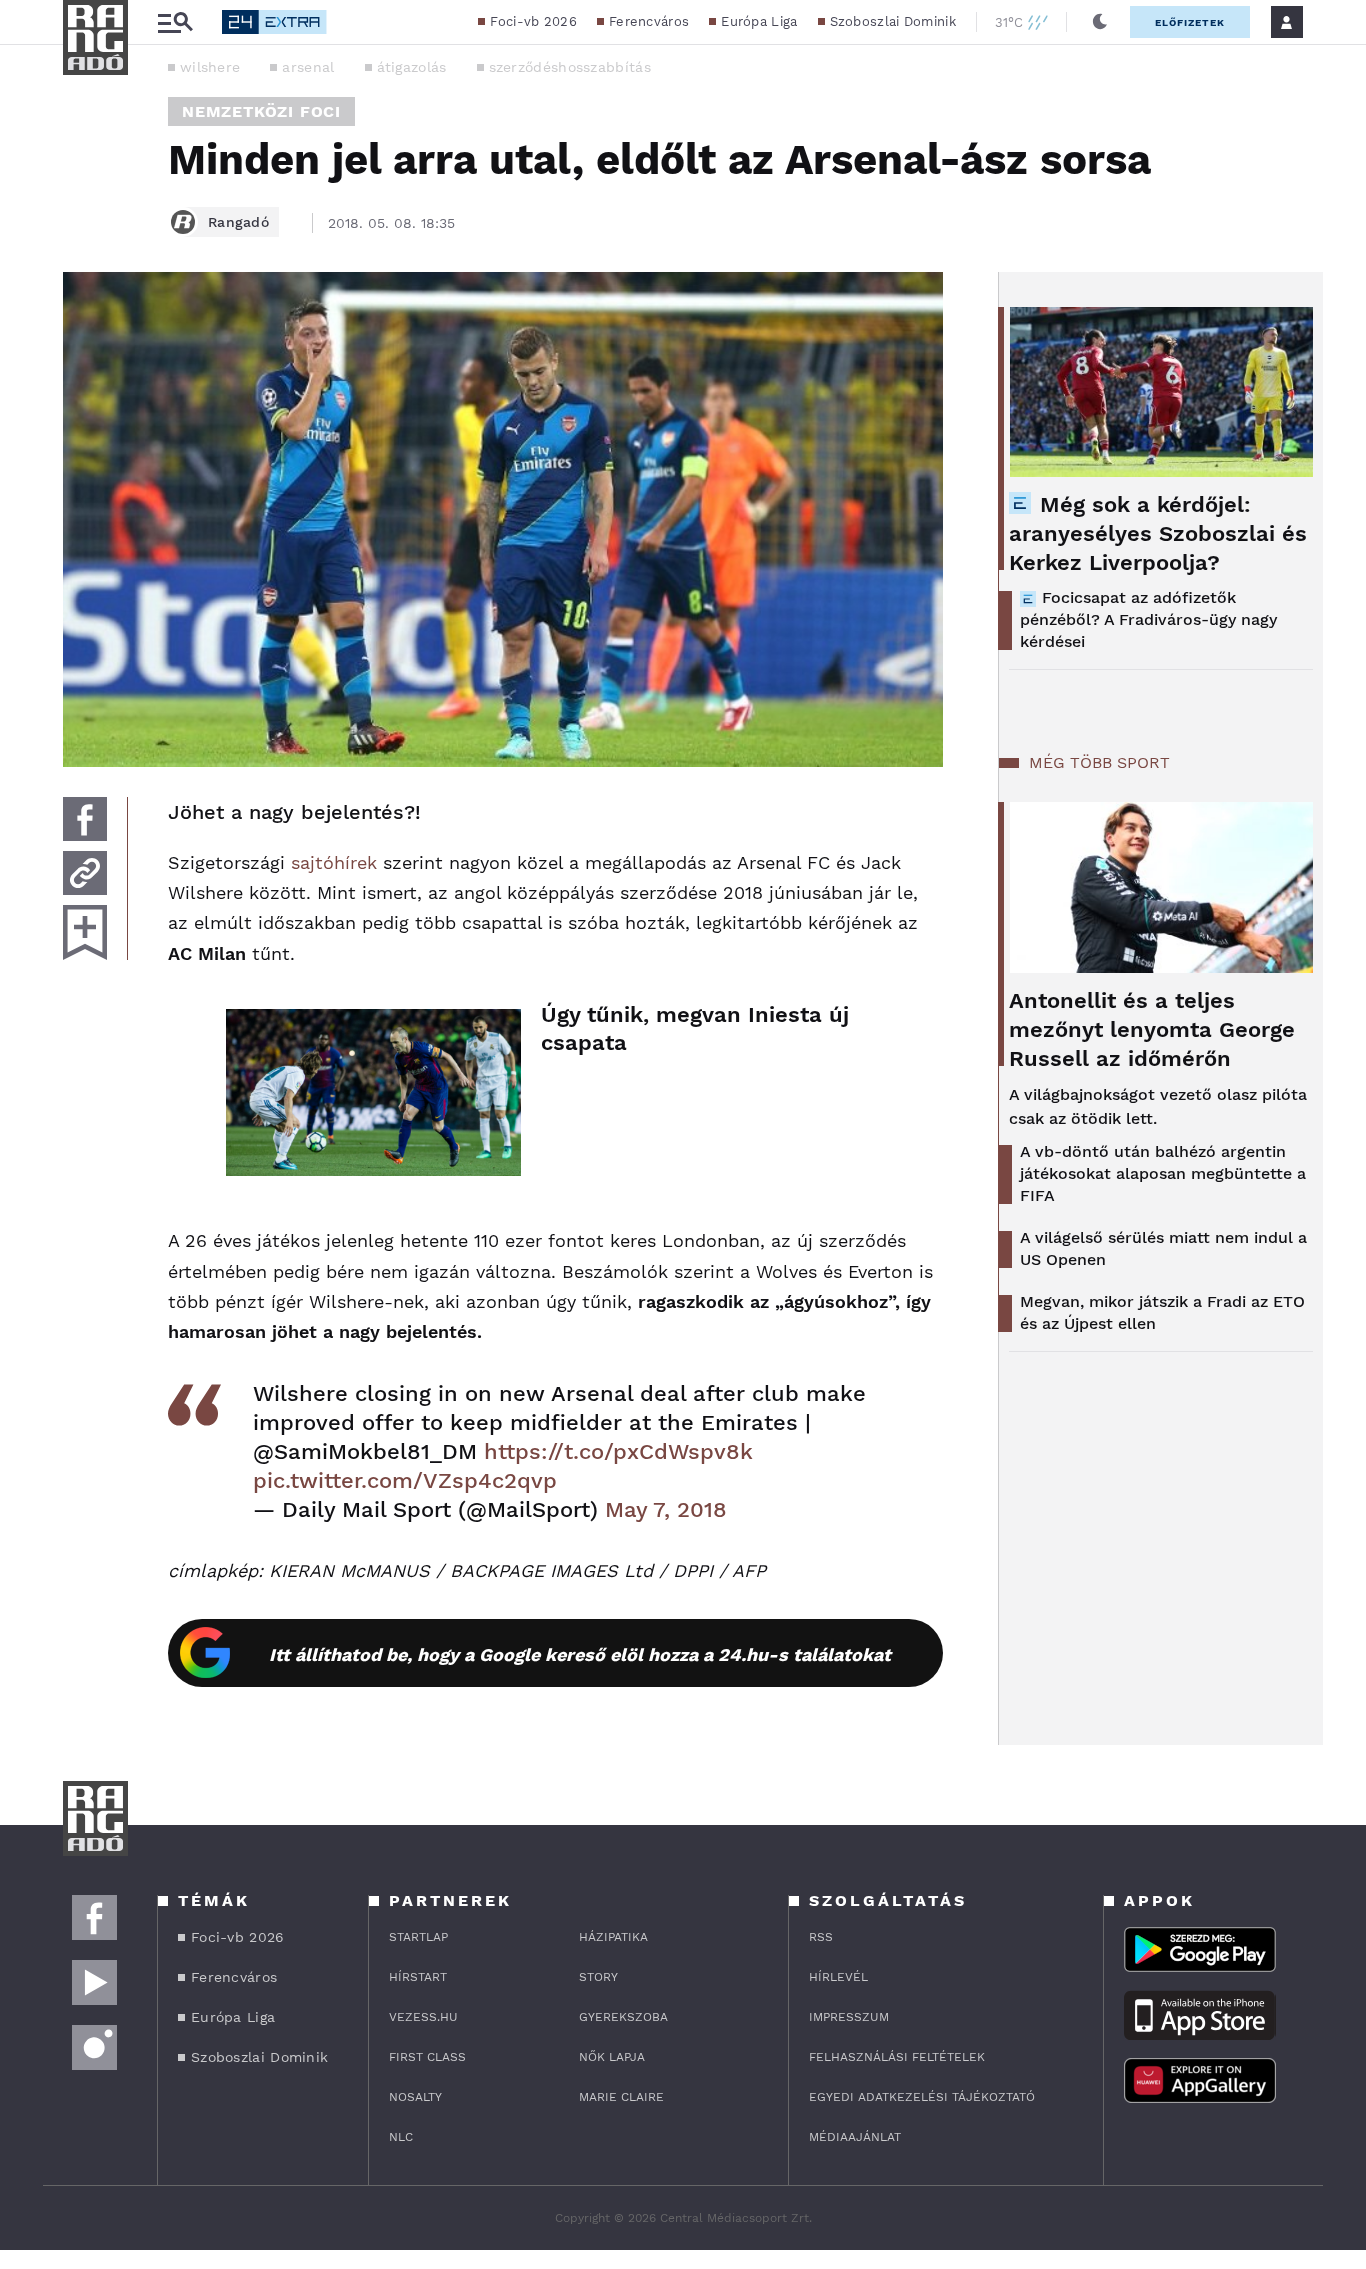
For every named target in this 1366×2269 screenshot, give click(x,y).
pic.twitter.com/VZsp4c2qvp (405, 1480)
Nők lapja (612, 2057)
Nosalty (415, 2097)
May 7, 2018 (666, 1509)
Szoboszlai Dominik (893, 21)
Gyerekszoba (623, 2017)
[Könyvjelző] (85, 932)
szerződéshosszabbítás (570, 67)
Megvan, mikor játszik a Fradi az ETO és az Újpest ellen (1162, 1312)
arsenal (308, 67)
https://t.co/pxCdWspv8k (618, 1451)
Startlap (418, 1937)
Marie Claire (621, 2097)
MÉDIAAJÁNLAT (855, 2137)
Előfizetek (1190, 22)
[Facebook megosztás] (85, 819)
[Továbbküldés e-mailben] (85, 873)
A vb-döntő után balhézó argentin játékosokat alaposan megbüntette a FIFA (1163, 1173)
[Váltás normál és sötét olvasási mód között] (1100, 22)
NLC (401, 2137)
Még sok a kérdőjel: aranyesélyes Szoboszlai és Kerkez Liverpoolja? (1158, 533)
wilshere (210, 67)
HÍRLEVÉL (838, 1977)
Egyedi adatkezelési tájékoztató (922, 2097)
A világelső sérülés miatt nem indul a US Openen (1163, 1248)
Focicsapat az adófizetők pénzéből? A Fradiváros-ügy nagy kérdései (1148, 619)
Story (598, 1977)
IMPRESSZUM (849, 2017)
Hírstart (418, 1977)
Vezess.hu (423, 2017)
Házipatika (613, 1937)
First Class (427, 2057)
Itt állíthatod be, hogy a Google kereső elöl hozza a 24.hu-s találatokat (580, 1654)
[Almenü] (175, 22)
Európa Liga (759, 21)
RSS (821, 1937)
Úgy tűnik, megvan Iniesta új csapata (695, 1028)
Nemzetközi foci (261, 111)
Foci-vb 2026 (533, 21)
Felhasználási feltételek (897, 2057)
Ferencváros (649, 21)
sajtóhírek (334, 862)
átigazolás (412, 67)
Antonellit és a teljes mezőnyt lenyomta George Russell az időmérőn (1152, 1029)
